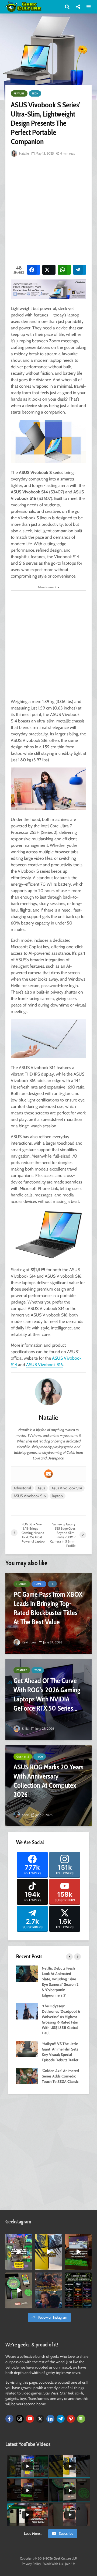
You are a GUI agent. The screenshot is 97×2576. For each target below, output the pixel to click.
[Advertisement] (48, 210)
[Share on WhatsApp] (64, 270)
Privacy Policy (31, 2564)
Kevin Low (29, 1642)
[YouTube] (30, 2419)
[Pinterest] (71, 2419)
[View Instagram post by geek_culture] (29, 2267)
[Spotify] (81, 2419)
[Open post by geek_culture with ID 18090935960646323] (78, 2252)
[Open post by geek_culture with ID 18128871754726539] (48, 2252)
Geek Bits (23, 1757)
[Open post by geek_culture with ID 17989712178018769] (48, 2290)
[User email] (48, 1474)
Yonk (25, 1815)
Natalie (24, 153)
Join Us (70, 2564)
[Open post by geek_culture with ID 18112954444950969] (19, 2252)
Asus (41, 1488)
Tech (35, 93)
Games (39, 1584)
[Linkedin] (50, 2419)
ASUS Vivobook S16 (44, 1365)
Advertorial (22, 1488)
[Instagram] (20, 2419)
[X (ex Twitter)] (40, 2419)
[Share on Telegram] (80, 270)
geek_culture (19, 2238)
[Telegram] (61, 2419)
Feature (19, 93)
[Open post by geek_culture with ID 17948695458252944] (78, 2290)
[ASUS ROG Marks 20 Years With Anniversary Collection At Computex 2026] (48, 1786)
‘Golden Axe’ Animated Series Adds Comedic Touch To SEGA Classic (60, 2076)
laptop (58, 1496)
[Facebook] (9, 2419)
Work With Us (53, 2564)
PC (52, 1584)
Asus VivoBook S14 (67, 1488)
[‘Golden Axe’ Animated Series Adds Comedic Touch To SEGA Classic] (27, 2076)
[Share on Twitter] (49, 270)
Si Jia (25, 1729)
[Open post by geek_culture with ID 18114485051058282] (19, 2290)
